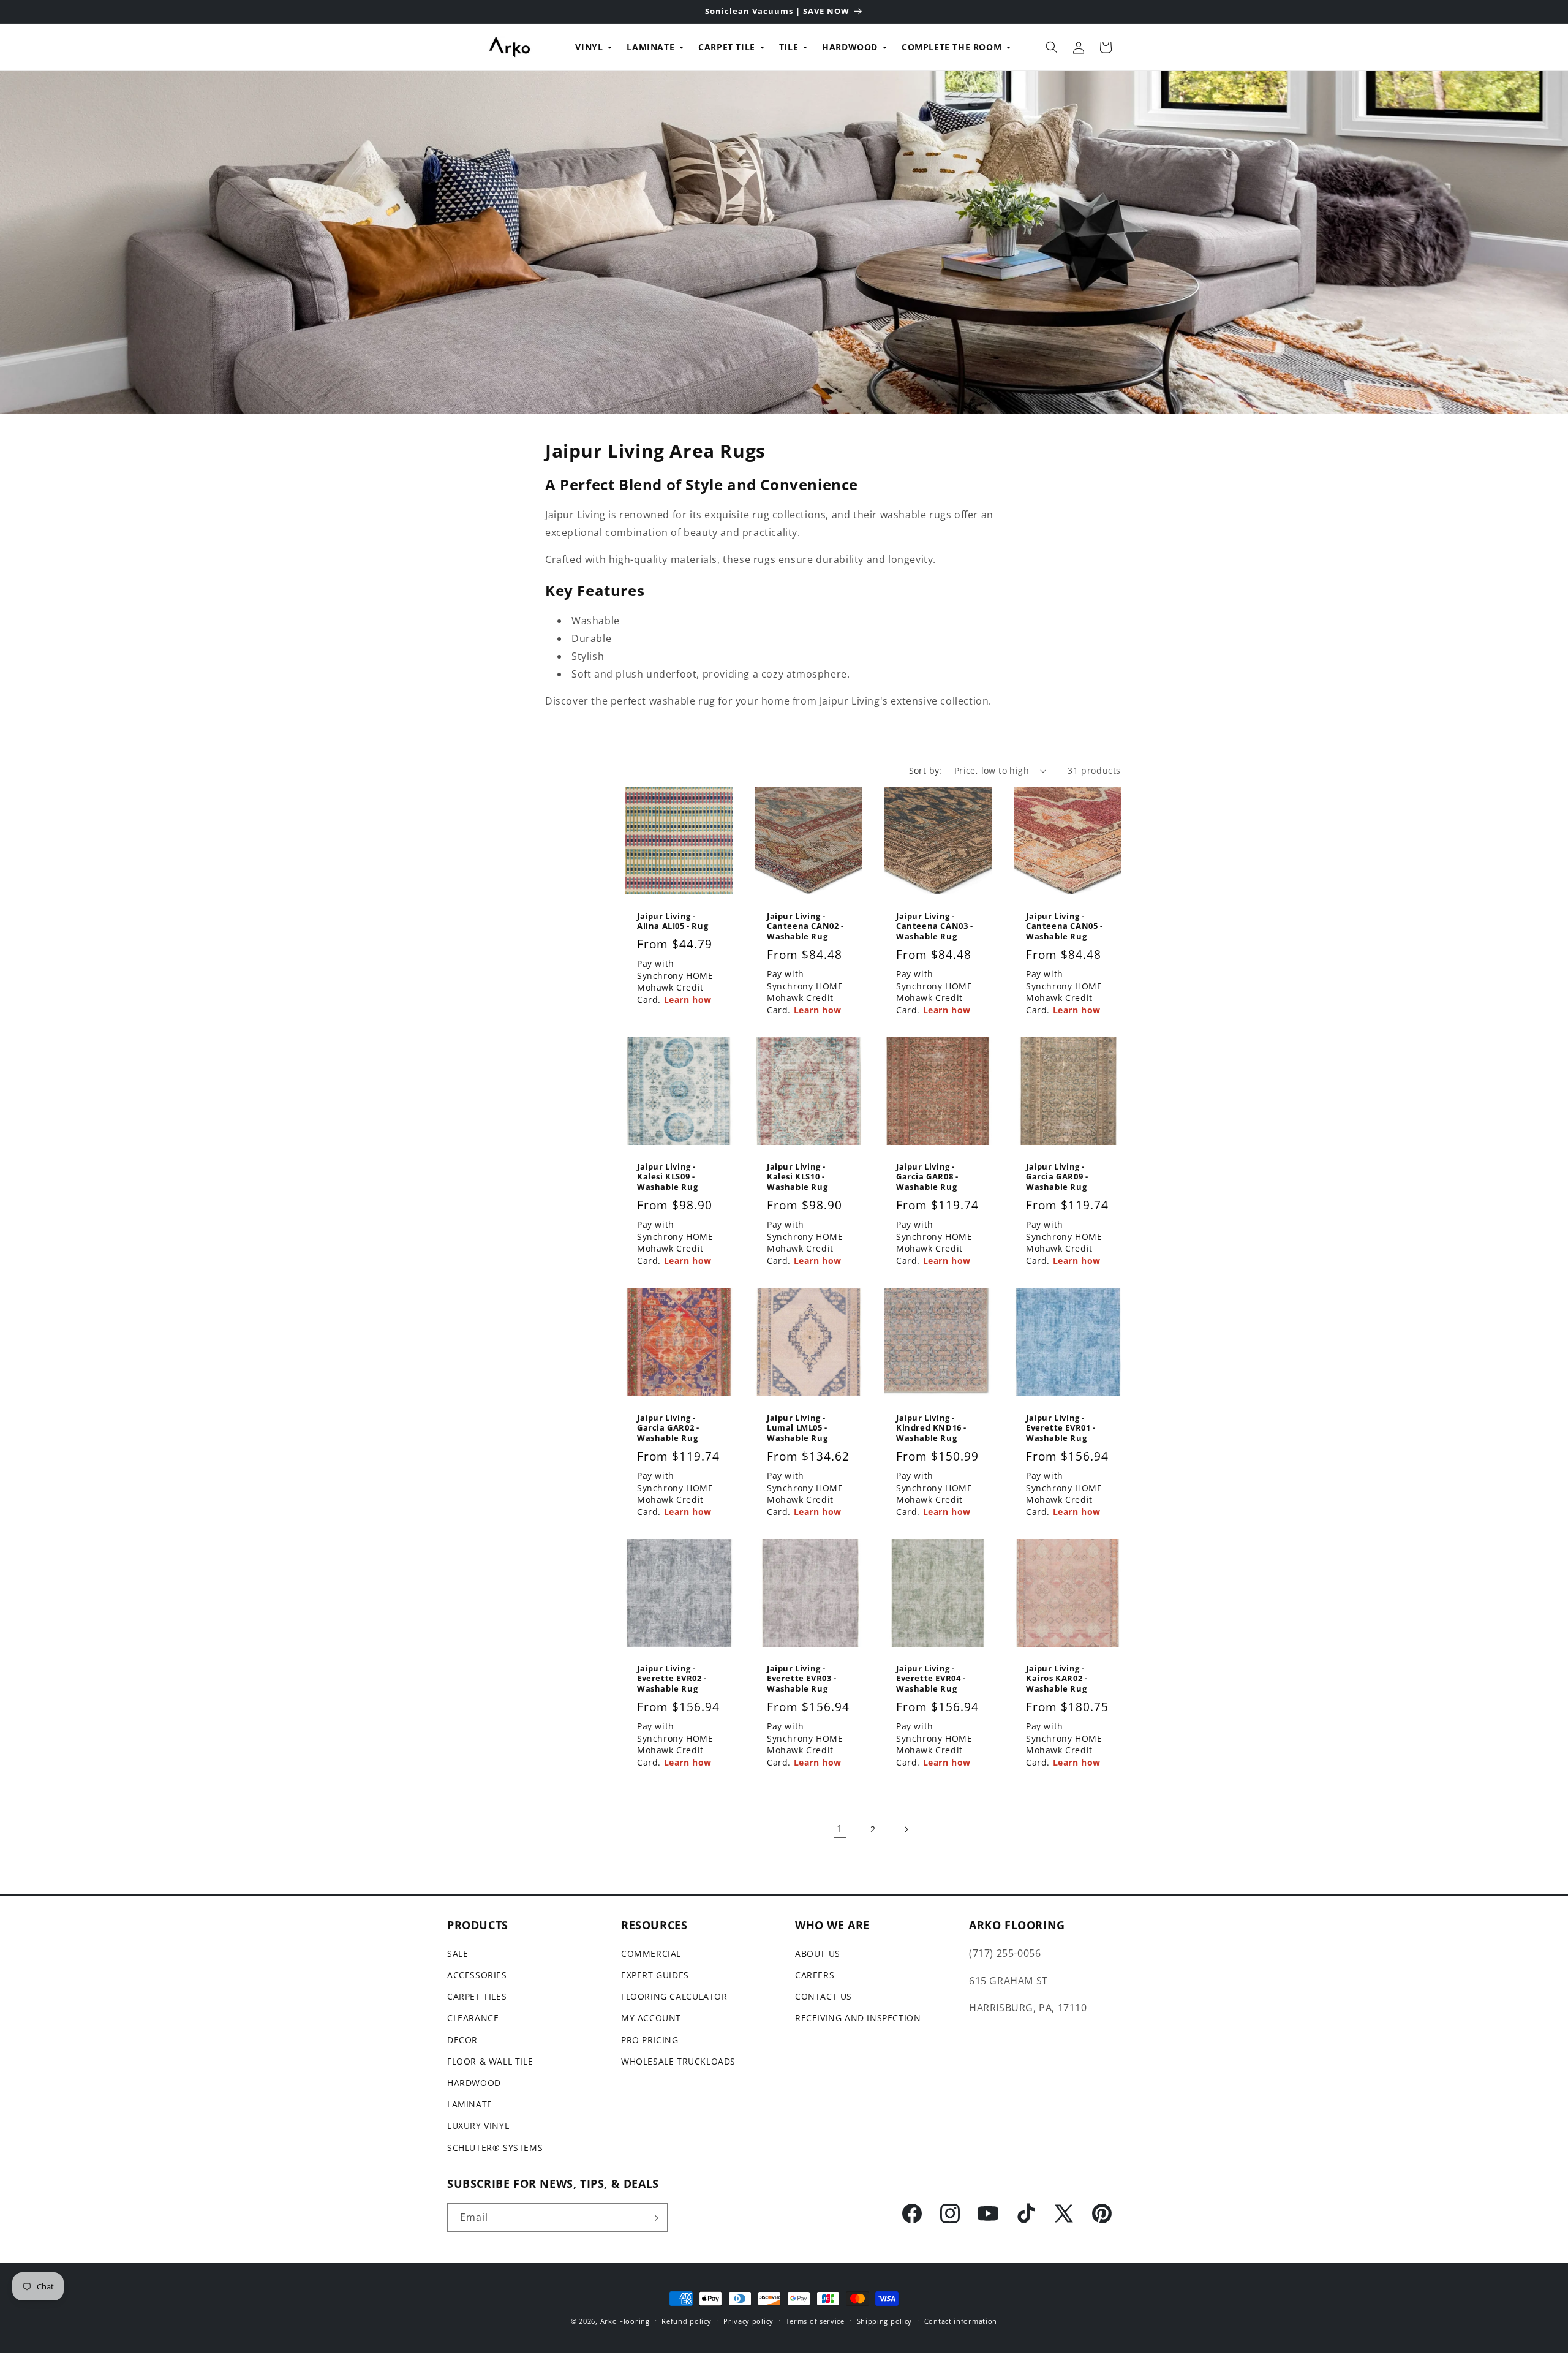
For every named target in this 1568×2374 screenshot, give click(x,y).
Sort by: (925, 770)
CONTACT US (824, 1997)
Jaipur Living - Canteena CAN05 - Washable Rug (1065, 927)
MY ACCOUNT (651, 2018)
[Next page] (906, 1829)
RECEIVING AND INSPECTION (858, 2018)
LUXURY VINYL (478, 2126)
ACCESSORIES (477, 1975)
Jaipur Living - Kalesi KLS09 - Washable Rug (667, 1177)
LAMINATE (650, 47)
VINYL (589, 47)
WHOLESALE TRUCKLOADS (678, 2061)
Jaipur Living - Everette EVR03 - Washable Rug (802, 1679)
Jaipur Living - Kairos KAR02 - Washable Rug (1057, 1679)
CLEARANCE (473, 2018)
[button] (1052, 47)
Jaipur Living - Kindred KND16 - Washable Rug (931, 1428)
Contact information (961, 2320)
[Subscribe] (654, 2218)
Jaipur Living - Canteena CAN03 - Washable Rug (935, 927)
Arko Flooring (625, 2321)
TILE (789, 47)
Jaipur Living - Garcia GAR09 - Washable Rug (1057, 1177)
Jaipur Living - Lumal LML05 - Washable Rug (797, 1428)
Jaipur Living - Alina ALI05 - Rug (673, 921)
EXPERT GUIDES (655, 1975)
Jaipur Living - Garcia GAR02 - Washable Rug (668, 1428)
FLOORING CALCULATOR (674, 1997)
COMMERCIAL (651, 1953)
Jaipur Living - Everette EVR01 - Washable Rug (1061, 1428)
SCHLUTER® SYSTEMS (495, 2148)
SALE (458, 1953)
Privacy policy (748, 2320)
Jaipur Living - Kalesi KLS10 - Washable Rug (797, 1177)
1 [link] (840, 1829)
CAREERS (815, 1975)
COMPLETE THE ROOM (952, 47)
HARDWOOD (850, 47)
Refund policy (686, 2320)
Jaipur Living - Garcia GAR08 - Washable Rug (927, 1177)
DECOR (462, 2040)
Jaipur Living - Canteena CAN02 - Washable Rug (805, 927)
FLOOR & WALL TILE (490, 2061)
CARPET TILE (727, 47)
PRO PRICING (650, 2040)
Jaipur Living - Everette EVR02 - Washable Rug (672, 1679)
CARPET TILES (477, 1997)
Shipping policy (885, 2320)
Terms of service (815, 2320)
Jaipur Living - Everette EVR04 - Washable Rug (931, 1679)
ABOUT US (818, 1953)
